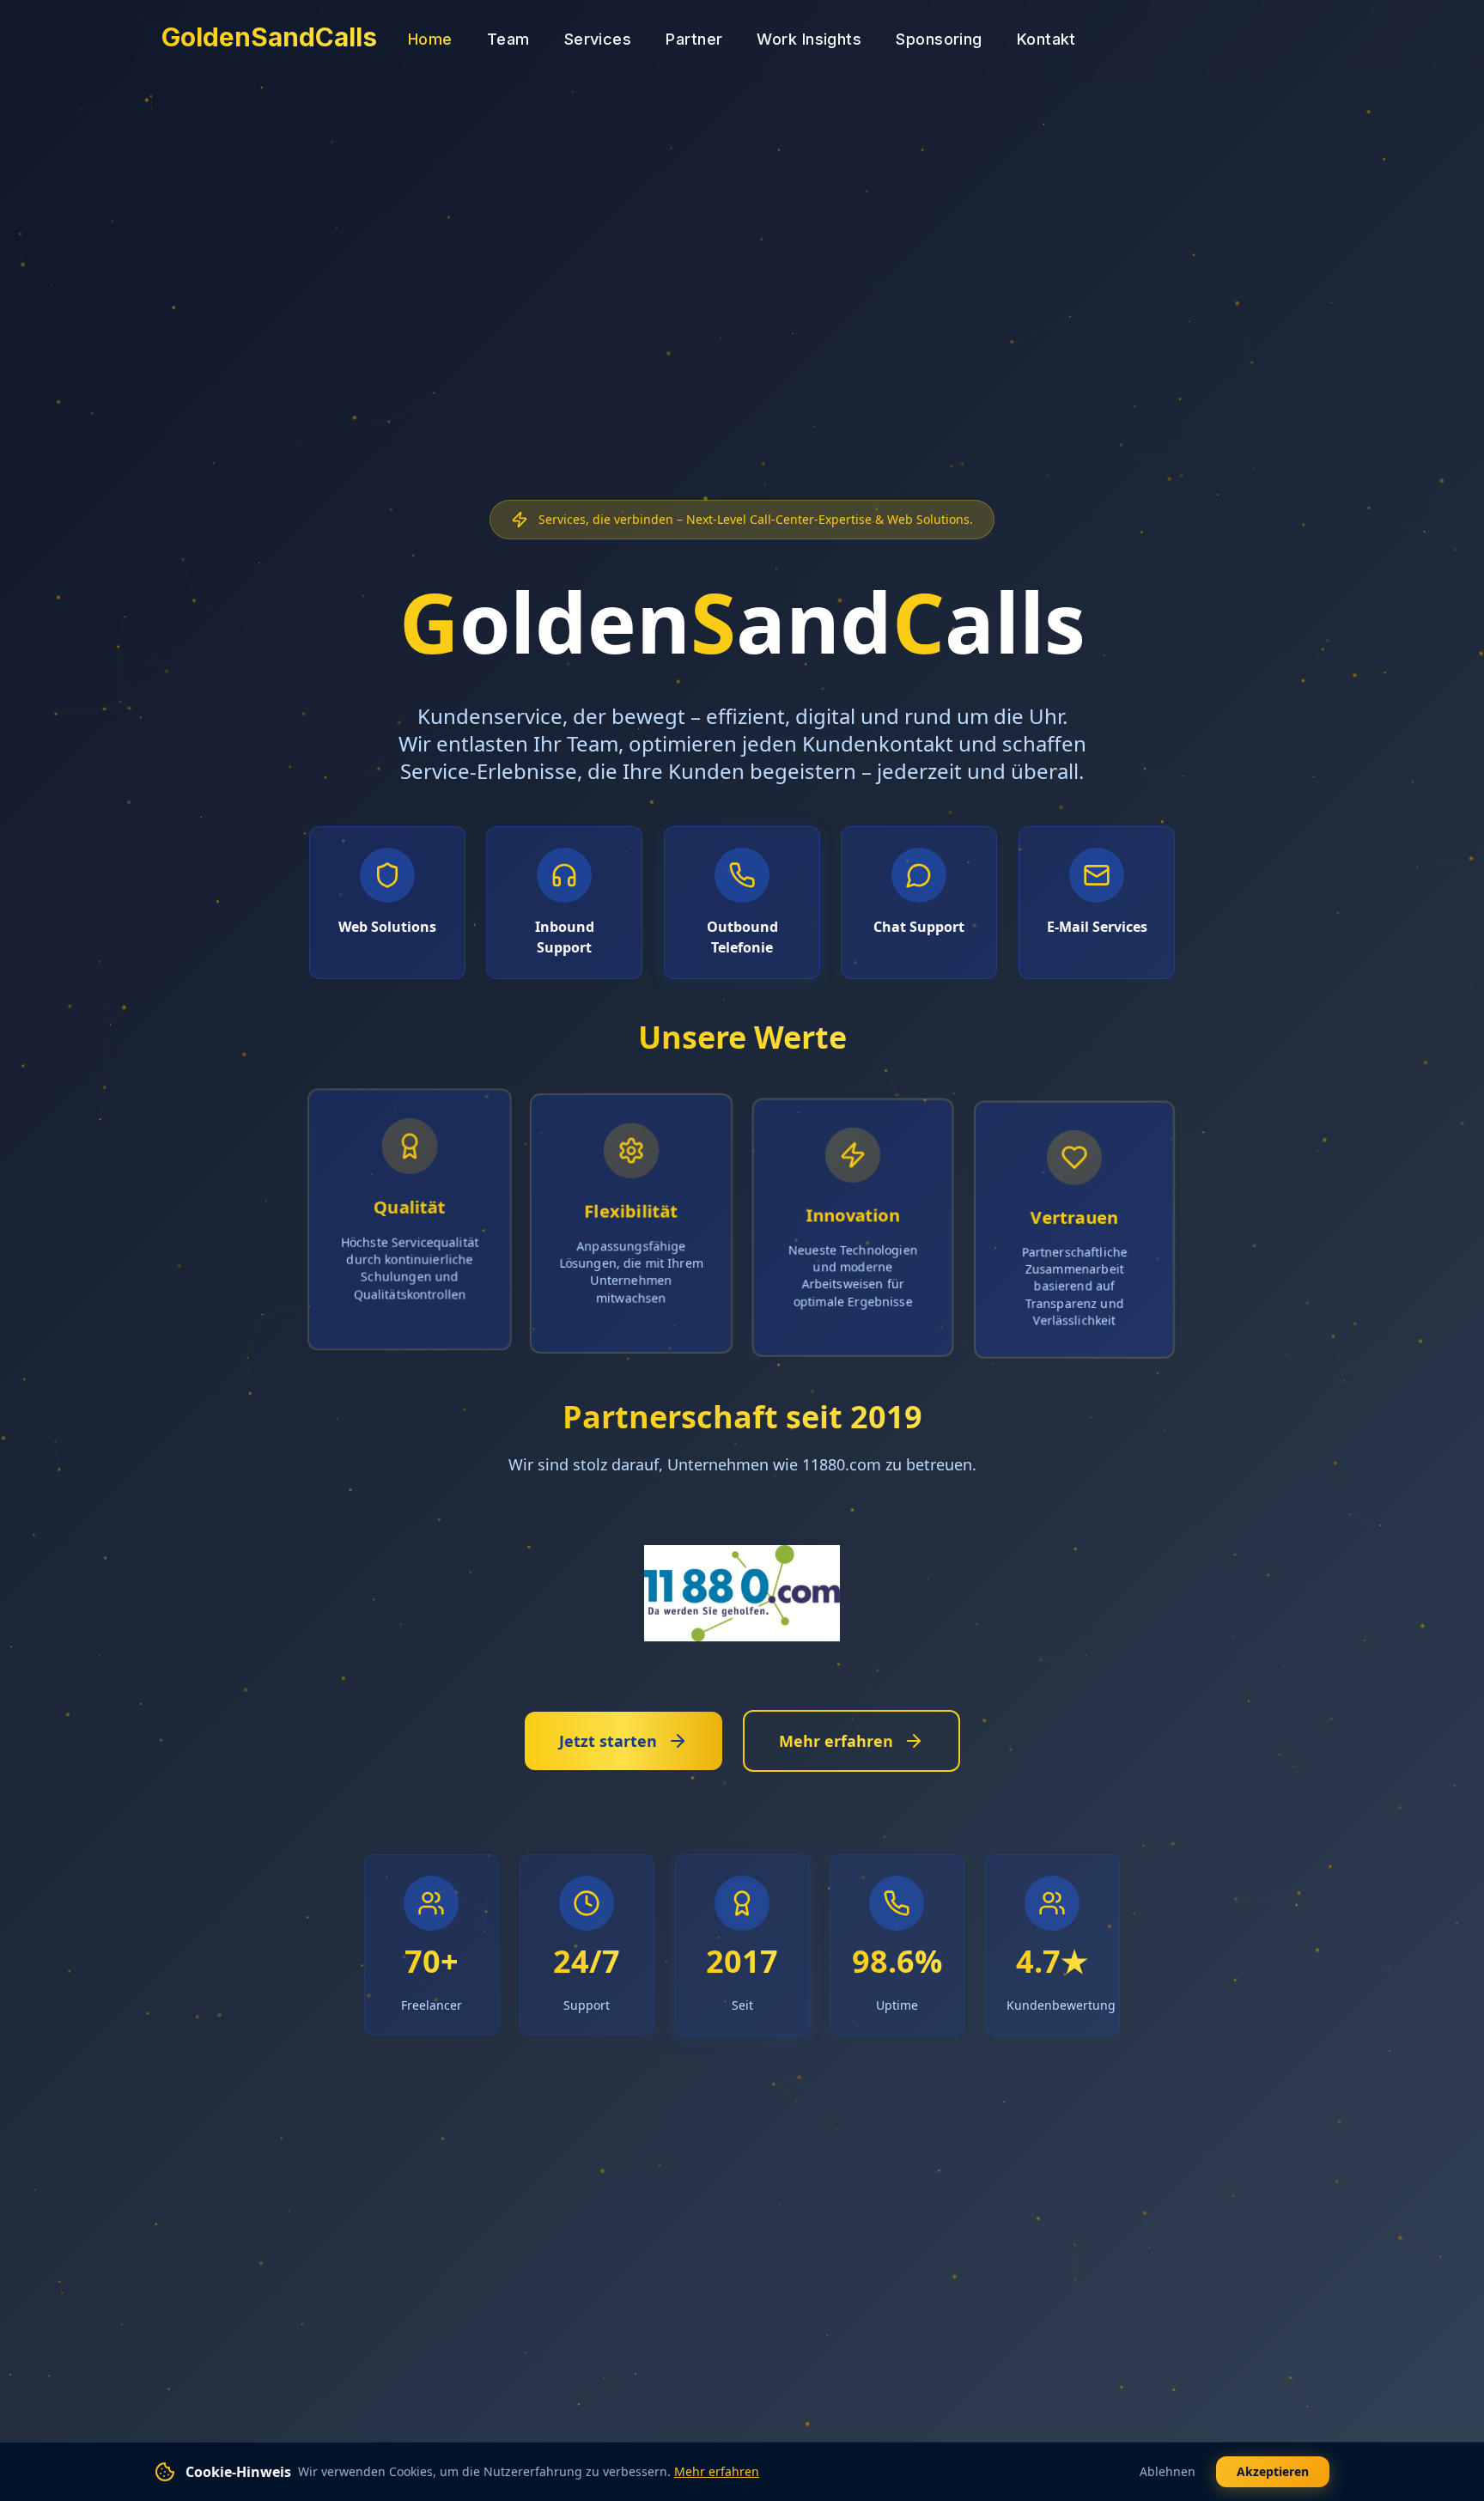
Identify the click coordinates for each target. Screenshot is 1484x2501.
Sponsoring (939, 39)
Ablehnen (1168, 2471)
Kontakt (1046, 39)
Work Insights (809, 39)
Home (430, 39)
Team (508, 39)
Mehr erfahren (717, 2471)
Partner (694, 39)
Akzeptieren (1273, 2471)
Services (598, 39)
